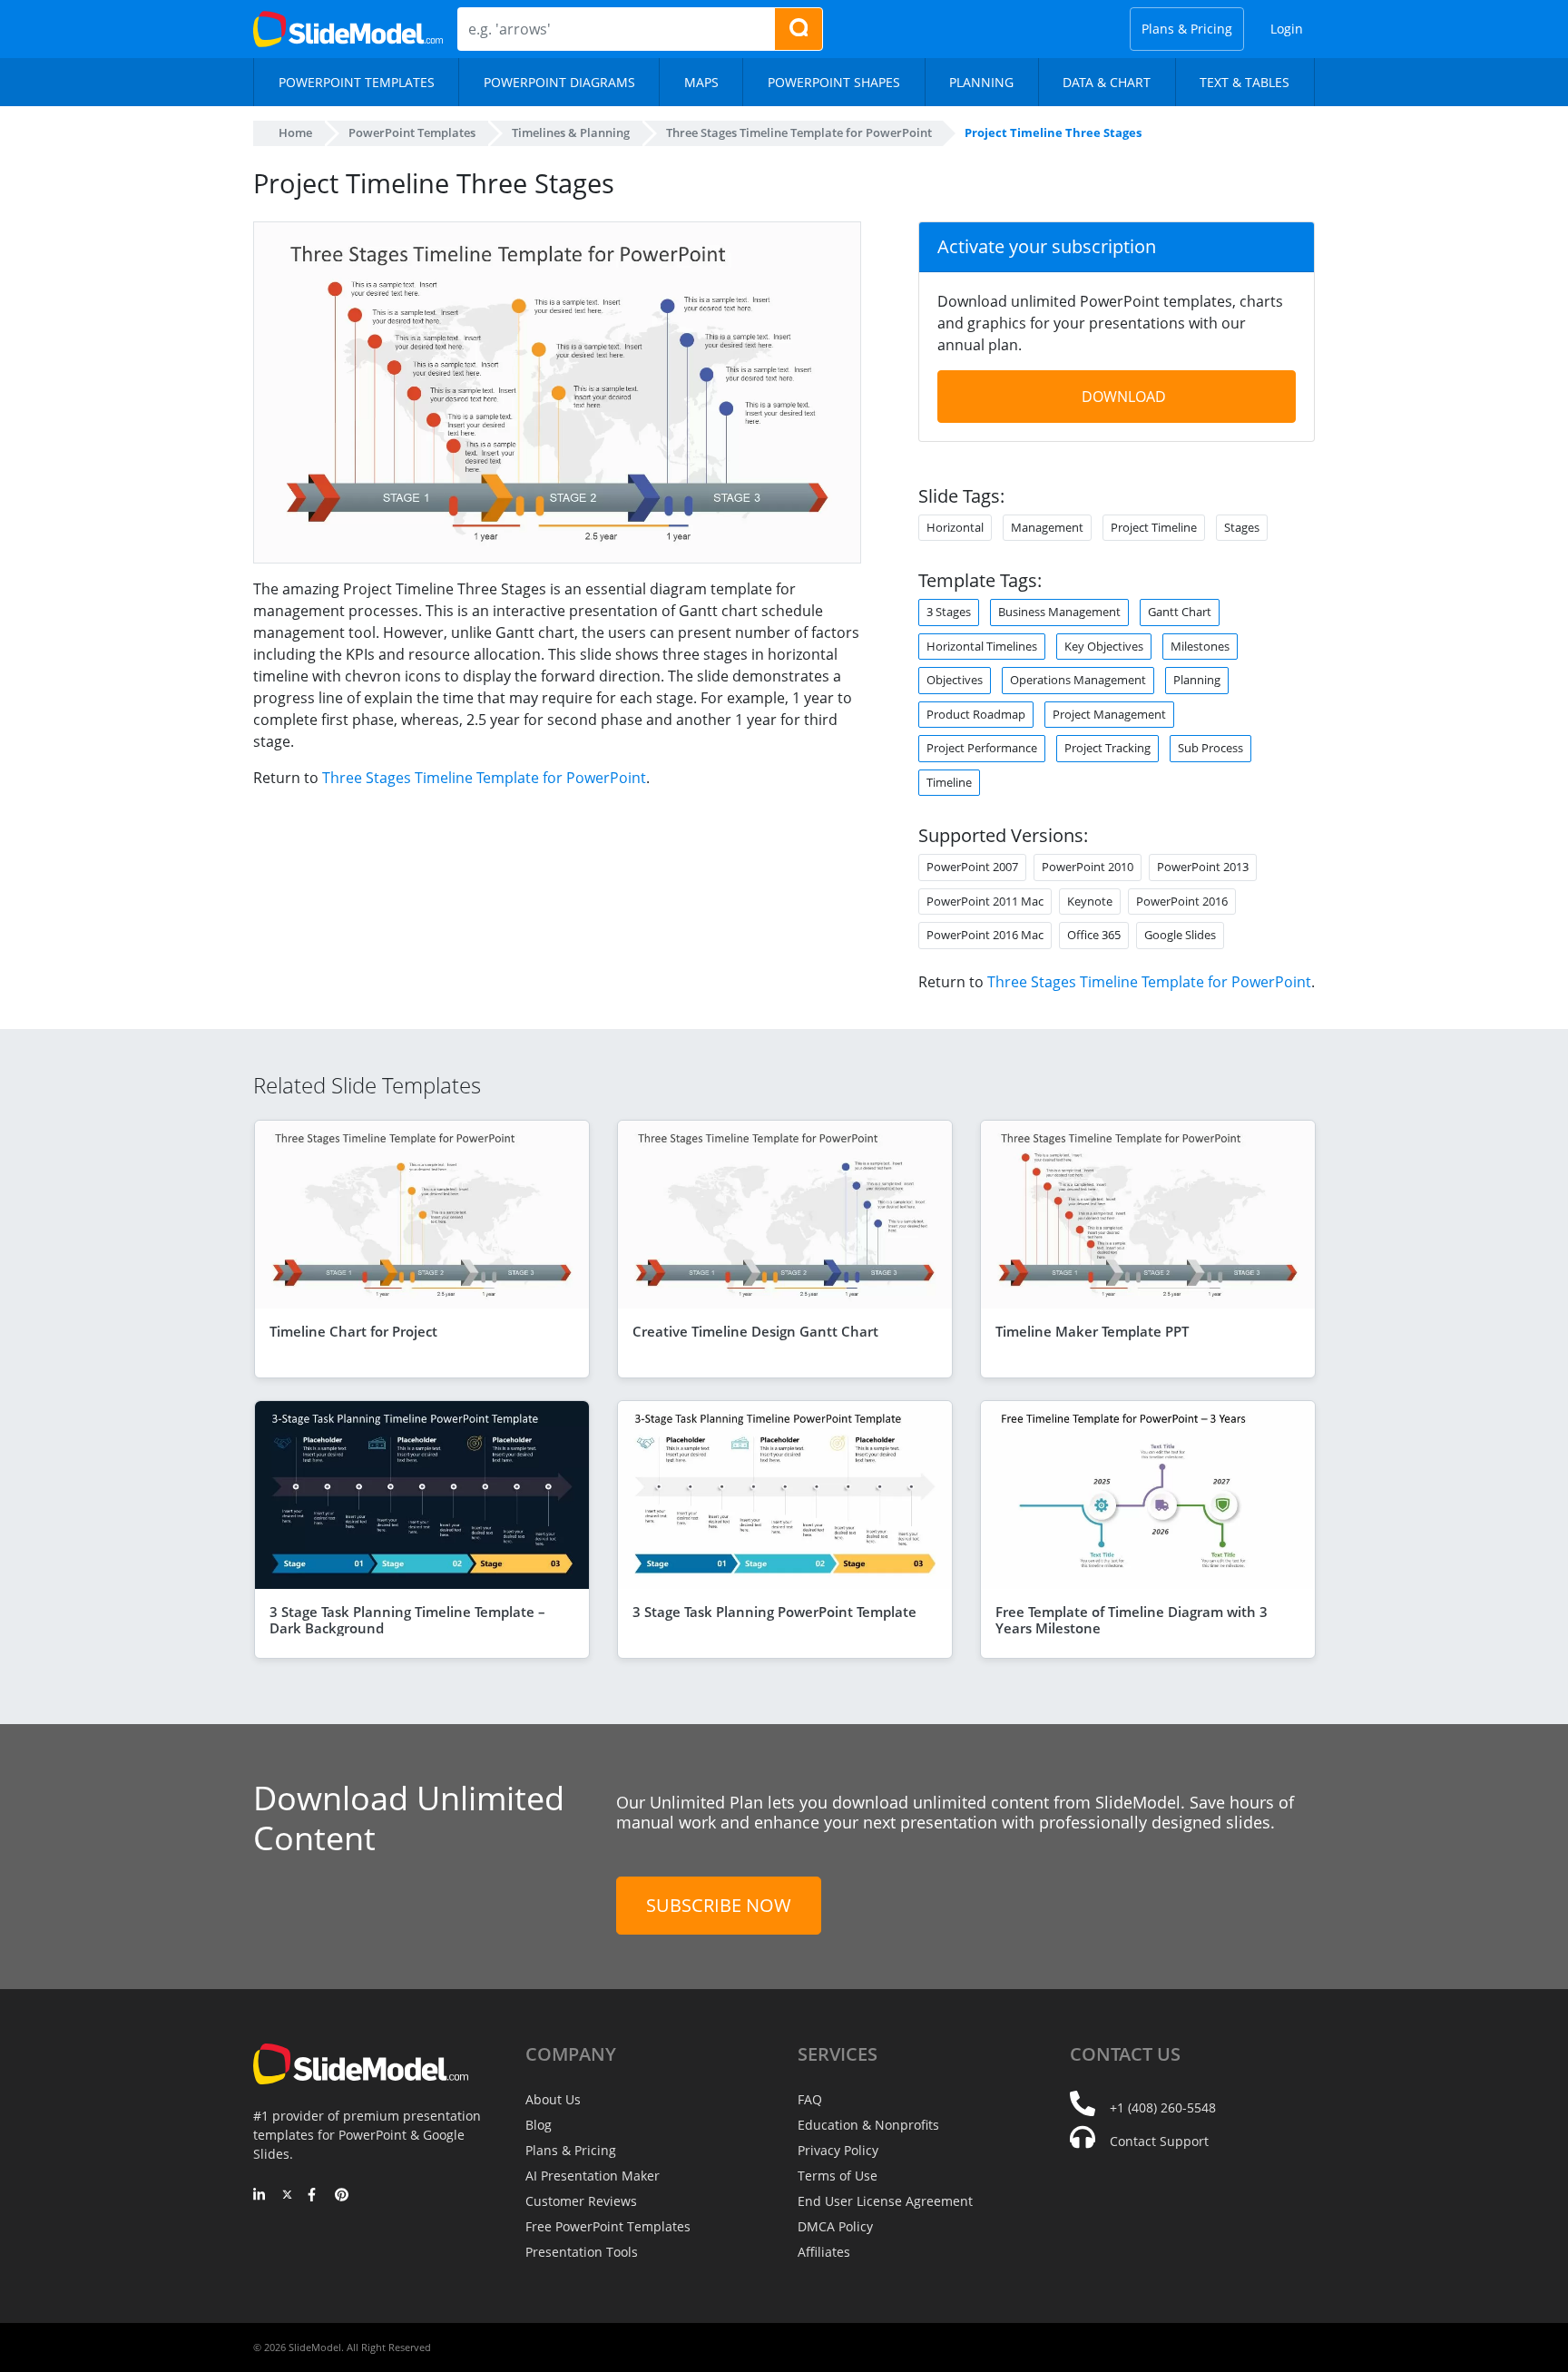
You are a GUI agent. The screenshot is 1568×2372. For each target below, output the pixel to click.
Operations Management (1078, 680)
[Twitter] (287, 2196)
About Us (553, 2099)
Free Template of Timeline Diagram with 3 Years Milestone (1132, 1620)
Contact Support (1159, 2141)
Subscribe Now (719, 1905)
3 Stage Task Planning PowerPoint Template (774, 1612)
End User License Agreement (885, 2201)
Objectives (955, 680)
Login (1287, 29)
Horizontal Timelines (982, 646)
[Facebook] (314, 2196)
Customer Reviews (581, 2201)
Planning (1197, 680)
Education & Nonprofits (868, 2125)
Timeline (949, 782)
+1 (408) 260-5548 (1163, 2107)
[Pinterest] (342, 2196)
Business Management (1059, 612)
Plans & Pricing (1187, 29)
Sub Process (1210, 748)
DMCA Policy (835, 2226)
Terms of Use (838, 2176)
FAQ (810, 2099)
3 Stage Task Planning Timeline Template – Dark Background (407, 1620)
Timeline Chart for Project (353, 1331)
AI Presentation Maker (593, 2176)
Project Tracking (1107, 748)
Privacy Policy (838, 2150)
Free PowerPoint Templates (608, 2226)
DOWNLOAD (1124, 397)
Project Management (1109, 714)
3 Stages (949, 612)
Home (295, 132)
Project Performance (982, 748)
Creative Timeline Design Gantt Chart (755, 1331)
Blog (539, 2125)
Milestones (1200, 646)
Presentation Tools (582, 2252)
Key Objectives (1104, 646)
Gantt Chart (1180, 612)
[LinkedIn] (260, 2196)
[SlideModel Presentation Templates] (348, 29)
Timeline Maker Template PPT (1092, 1331)
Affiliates (824, 2252)
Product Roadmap (976, 714)
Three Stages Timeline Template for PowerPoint (484, 778)
